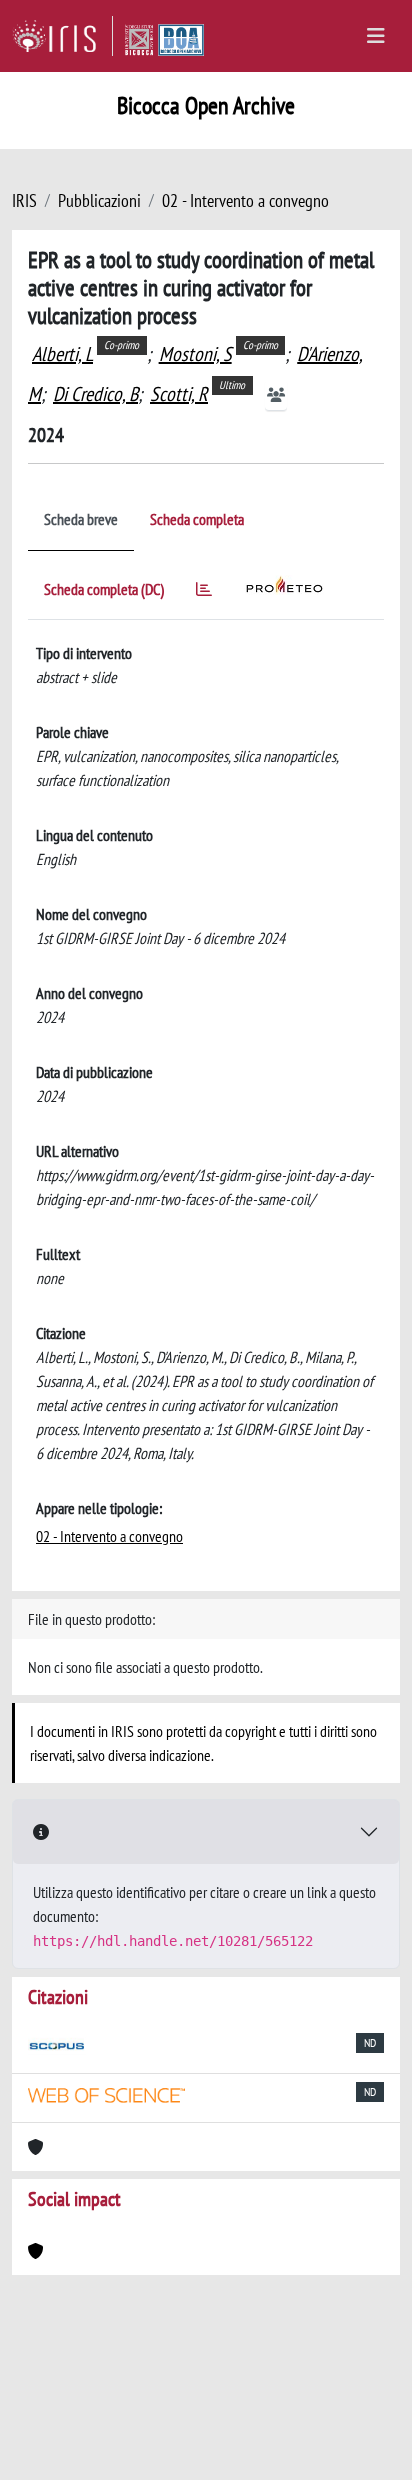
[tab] (204, 592)
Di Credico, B (95, 394)
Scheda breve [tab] (81, 519)
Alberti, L (62, 354)
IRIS (24, 200)
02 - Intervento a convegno (245, 200)
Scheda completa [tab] (197, 519)
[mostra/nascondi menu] (376, 36)
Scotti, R (179, 394)
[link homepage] (62, 36)
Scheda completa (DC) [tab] (104, 589)
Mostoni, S (195, 354)
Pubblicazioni (99, 200)
